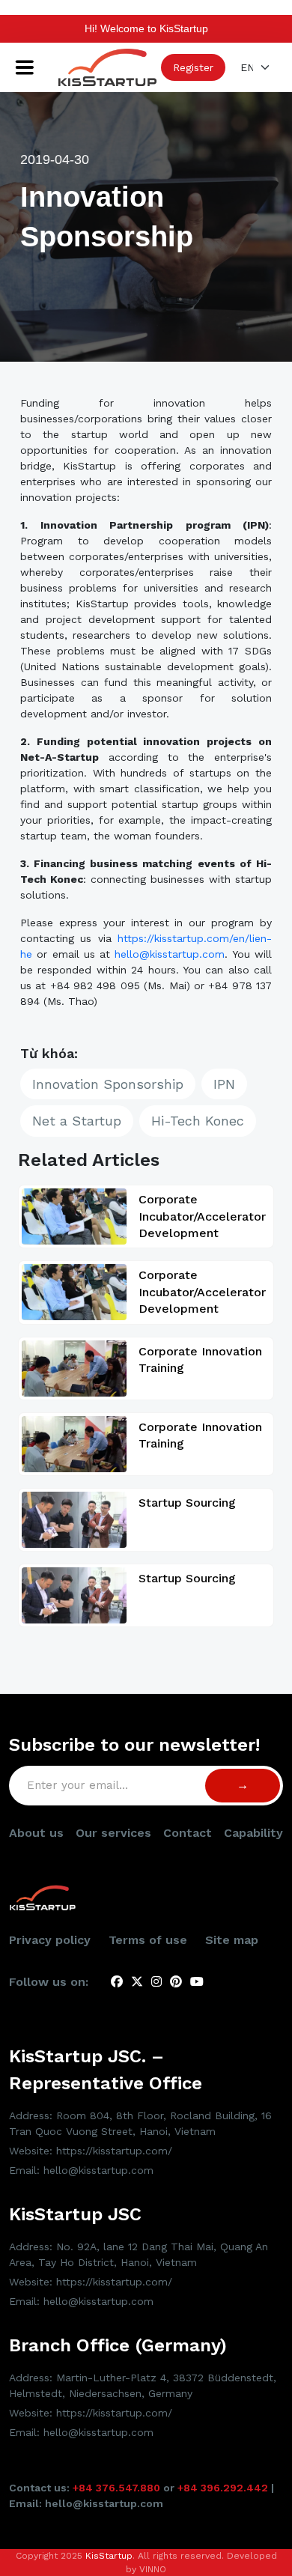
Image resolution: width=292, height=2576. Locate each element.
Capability (253, 1833)
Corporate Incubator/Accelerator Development (202, 1216)
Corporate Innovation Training (200, 1360)
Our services (113, 1833)
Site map (232, 1940)
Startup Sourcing (187, 1503)
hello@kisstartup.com (170, 954)
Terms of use (148, 1940)
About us (36, 1833)
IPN (224, 1084)
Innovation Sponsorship (108, 1084)
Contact (188, 1833)
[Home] (107, 67)
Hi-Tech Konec (198, 1121)
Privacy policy (50, 1940)
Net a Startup (77, 1121)
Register (193, 67)
